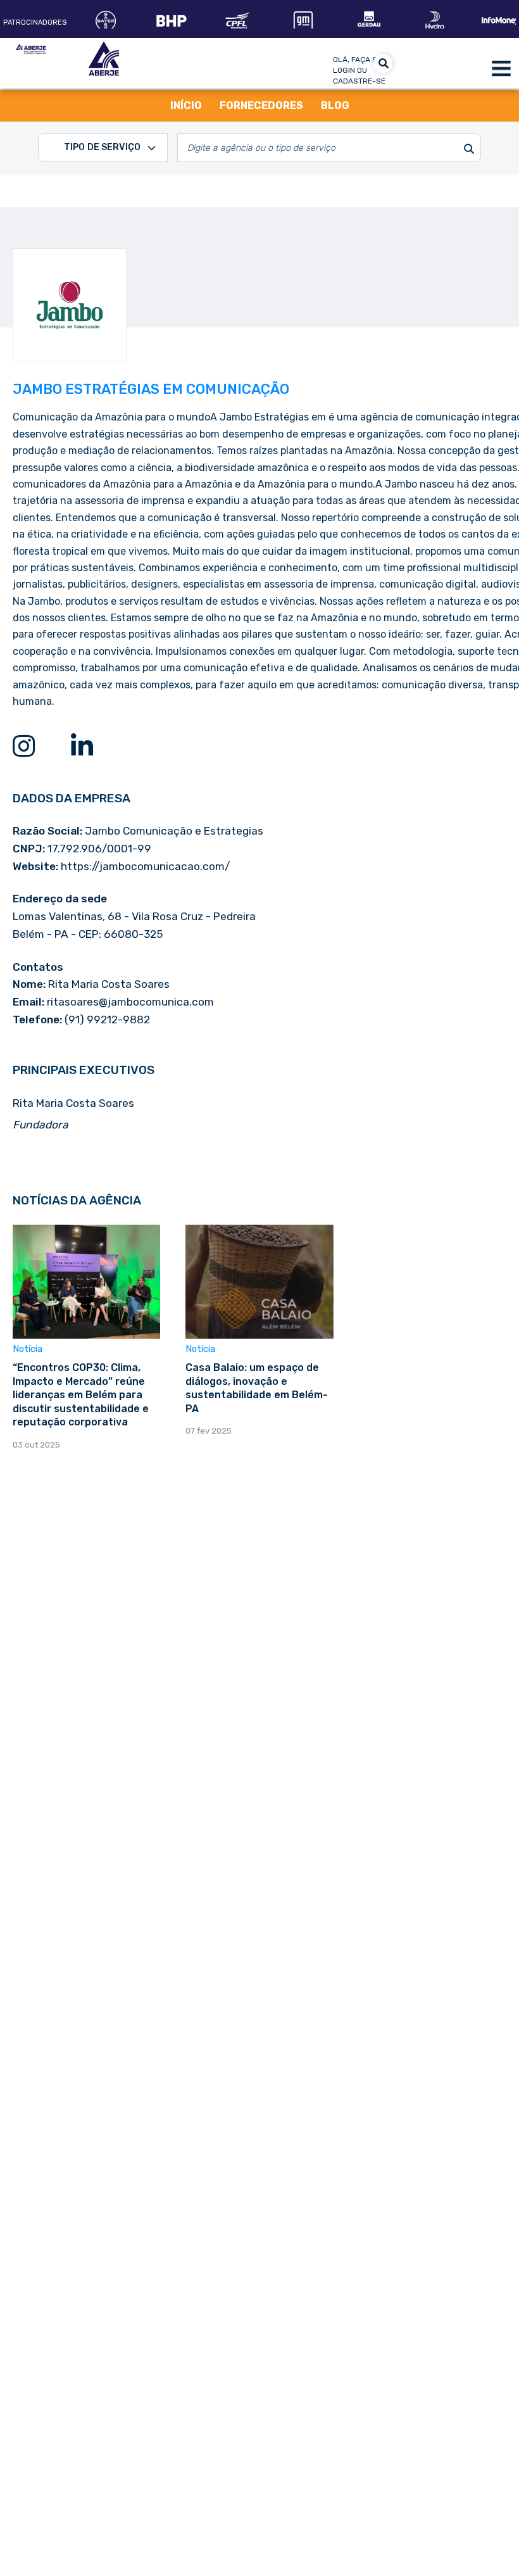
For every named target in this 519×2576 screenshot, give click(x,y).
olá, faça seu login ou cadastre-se (360, 70)
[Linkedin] (82, 746)
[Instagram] (23, 746)
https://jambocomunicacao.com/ (145, 866)
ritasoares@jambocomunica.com (130, 1002)
